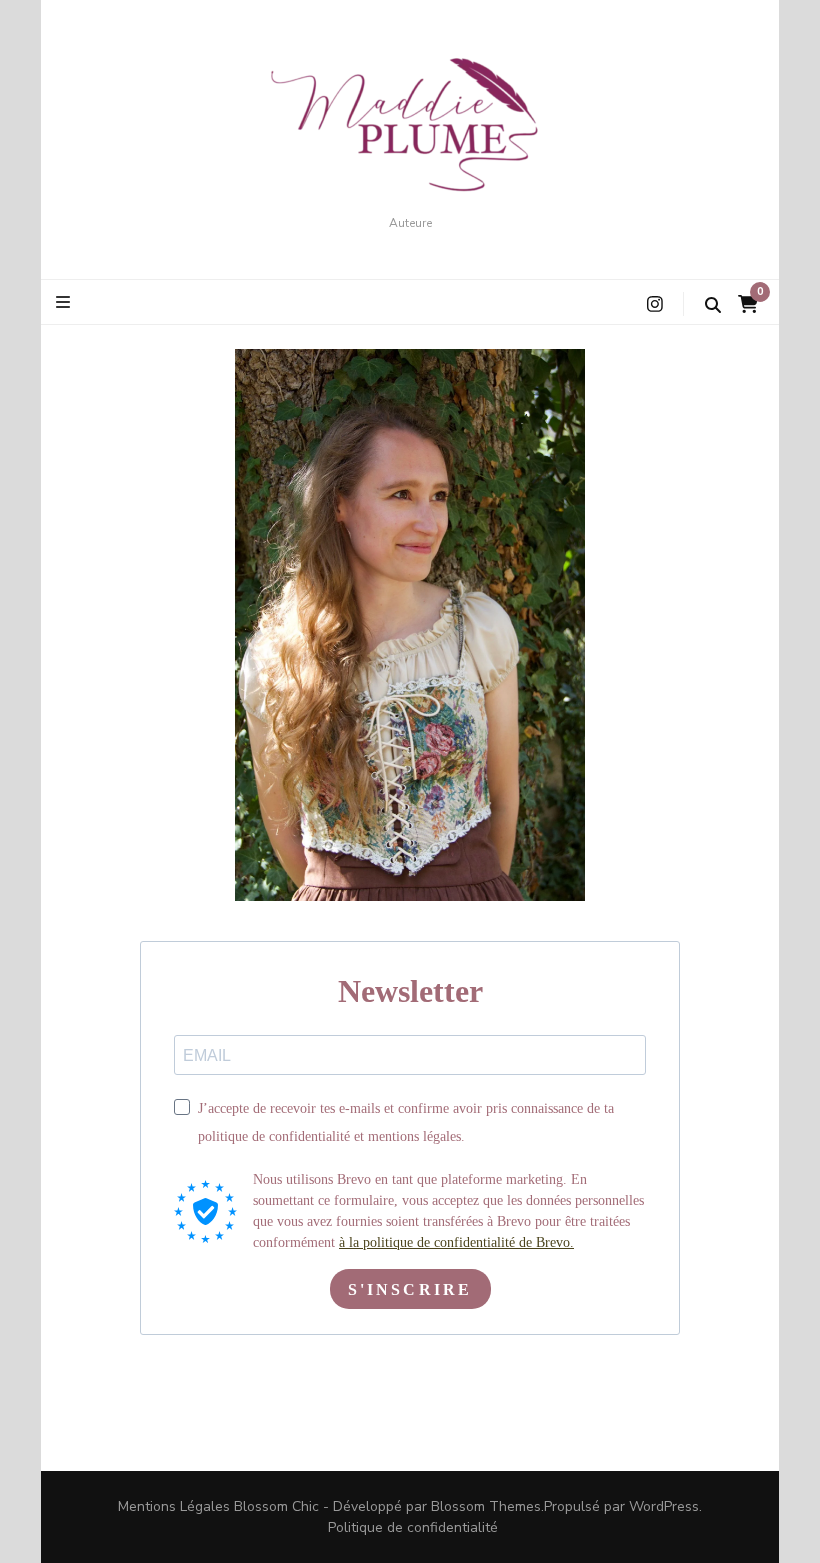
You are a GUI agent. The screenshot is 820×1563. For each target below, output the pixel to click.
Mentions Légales (174, 1506)
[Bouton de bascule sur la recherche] (713, 305)
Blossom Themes (486, 1506)
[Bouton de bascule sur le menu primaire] (65, 302)
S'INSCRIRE (410, 1289)
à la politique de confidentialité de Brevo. (456, 1242)
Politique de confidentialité (413, 1527)
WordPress (664, 1506)
